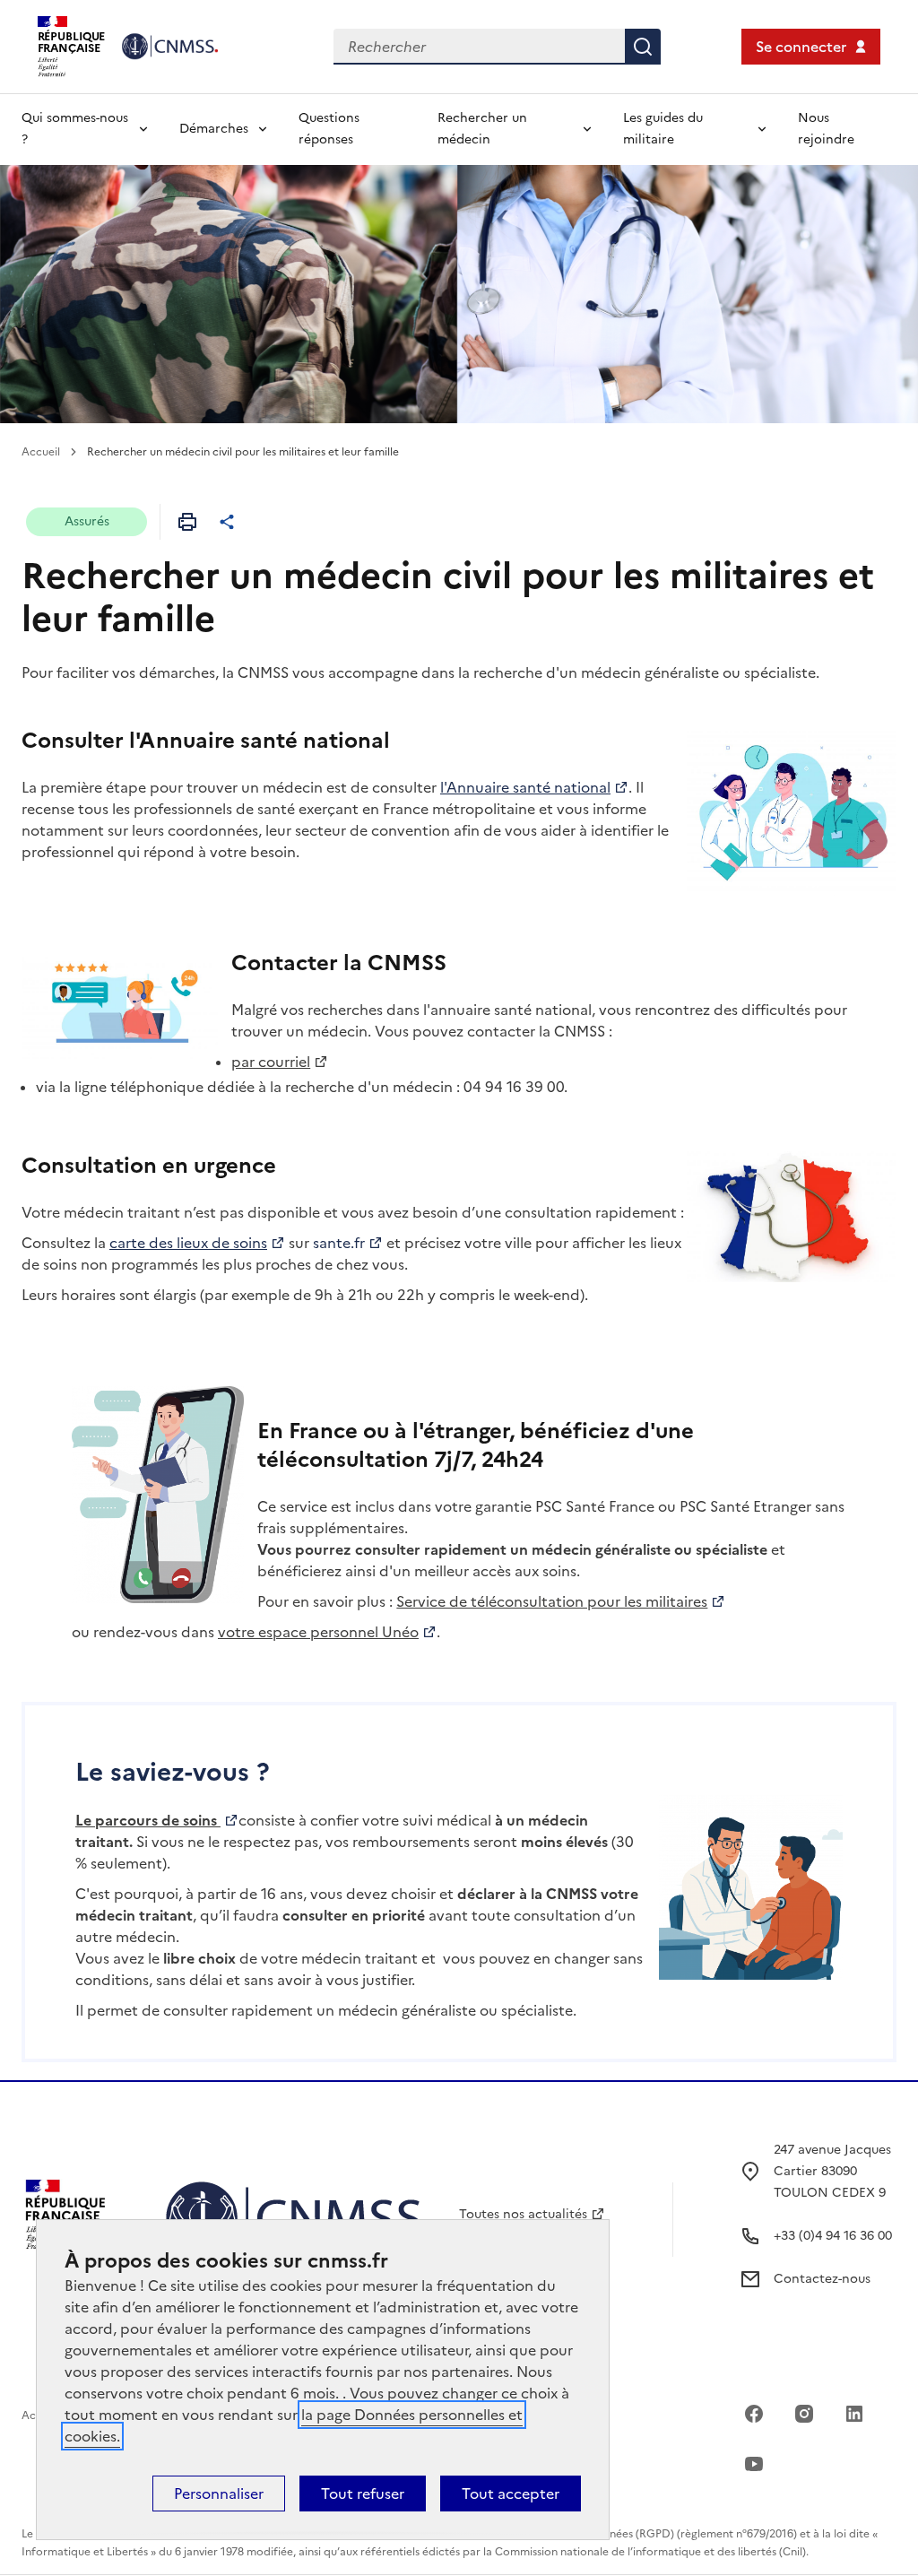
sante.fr (339, 1243)
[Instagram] (804, 2414)
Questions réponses (329, 129)
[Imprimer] (187, 522)
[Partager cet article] (227, 522)
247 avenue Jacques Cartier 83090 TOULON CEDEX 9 (832, 2171)
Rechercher (643, 47)
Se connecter (801, 47)
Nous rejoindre (826, 129)
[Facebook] (754, 2414)
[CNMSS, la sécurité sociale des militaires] (178, 46)
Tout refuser (363, 2494)
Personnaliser (219, 2494)
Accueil (41, 452)
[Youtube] (754, 2464)
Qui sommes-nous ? (75, 129)
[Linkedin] (854, 2414)
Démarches (214, 129)
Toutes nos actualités (523, 2214)
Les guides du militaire (663, 129)
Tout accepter (511, 2494)
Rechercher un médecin (482, 129)
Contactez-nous (822, 2279)
